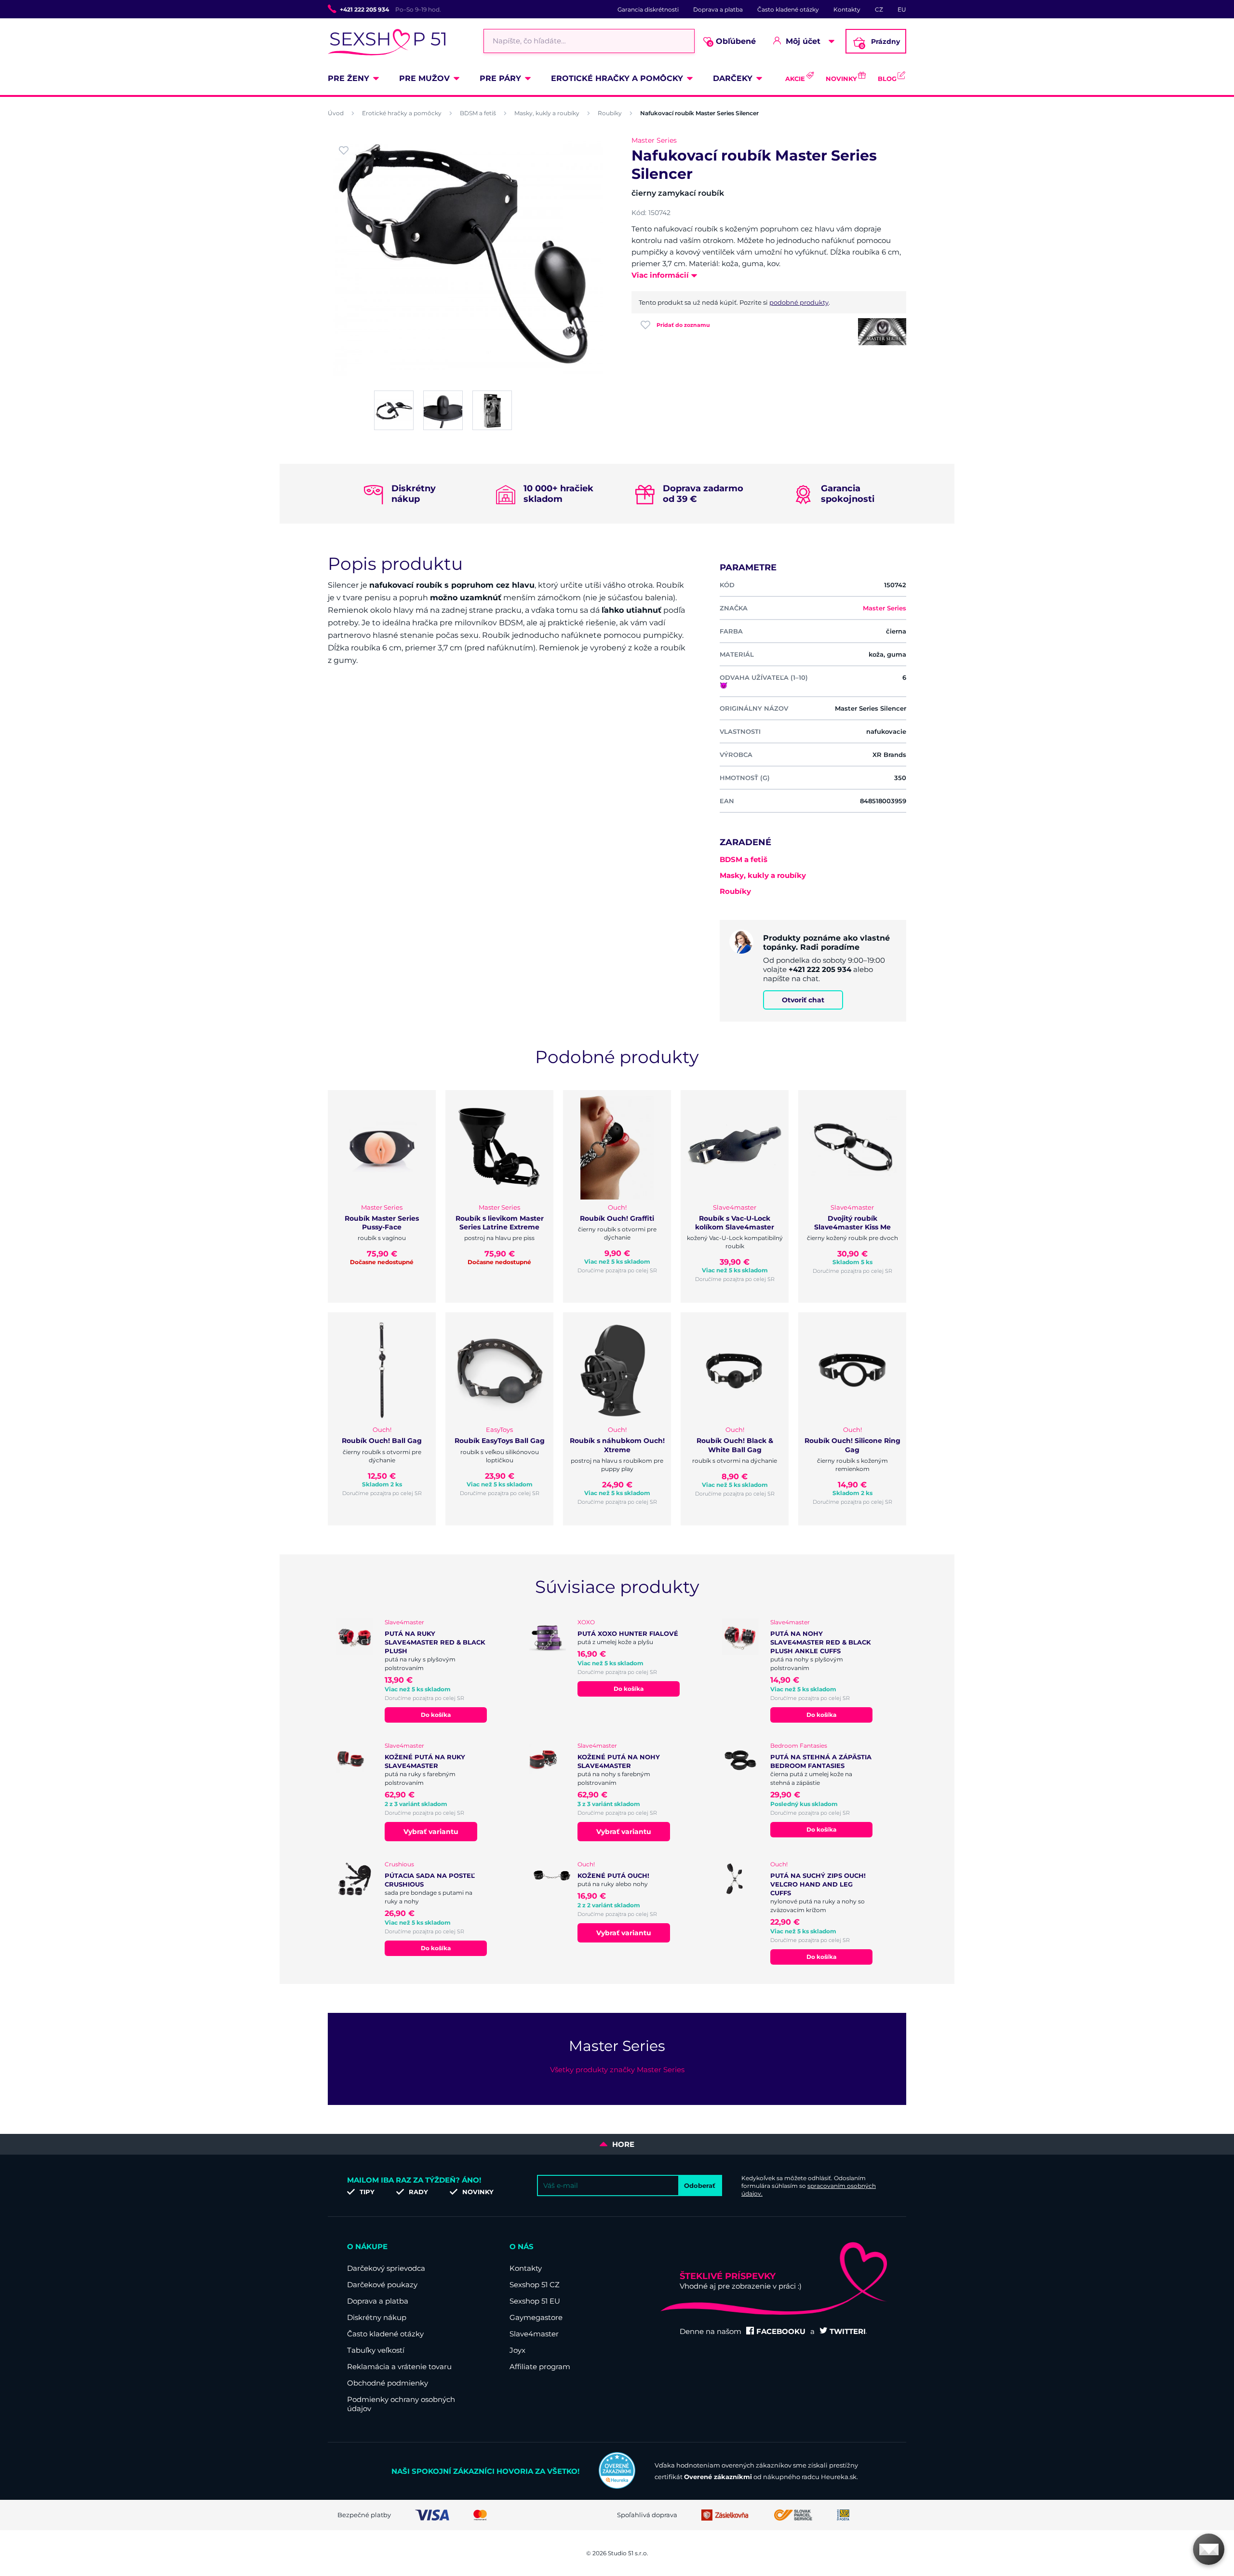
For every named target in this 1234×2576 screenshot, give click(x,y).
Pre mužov (424, 78)
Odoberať (700, 2185)
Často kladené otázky (788, 9)
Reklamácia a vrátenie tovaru (399, 2367)
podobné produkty (799, 302)
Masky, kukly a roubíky (547, 113)
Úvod (336, 113)
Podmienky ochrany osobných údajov (401, 2404)
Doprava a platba (718, 9)
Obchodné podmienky (388, 2383)
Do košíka (436, 1715)
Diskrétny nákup (377, 2317)
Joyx (517, 2350)
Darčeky (733, 78)
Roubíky (610, 113)
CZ (879, 9)
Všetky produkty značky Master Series (617, 2070)
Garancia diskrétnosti (648, 9)
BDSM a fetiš (478, 113)
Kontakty (847, 9)
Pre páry (500, 78)
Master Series (654, 140)
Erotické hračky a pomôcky (617, 78)
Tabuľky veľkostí (376, 2350)
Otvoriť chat (803, 1000)
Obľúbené (732, 42)
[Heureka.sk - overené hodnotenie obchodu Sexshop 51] (617, 2486)
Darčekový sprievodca (386, 2268)
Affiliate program (540, 2367)
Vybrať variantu (431, 1832)
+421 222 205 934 (364, 9)
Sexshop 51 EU (535, 2301)
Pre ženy (349, 78)
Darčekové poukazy (382, 2285)
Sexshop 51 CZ (535, 2285)
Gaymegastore (536, 2317)
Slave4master (534, 2334)
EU (902, 9)
